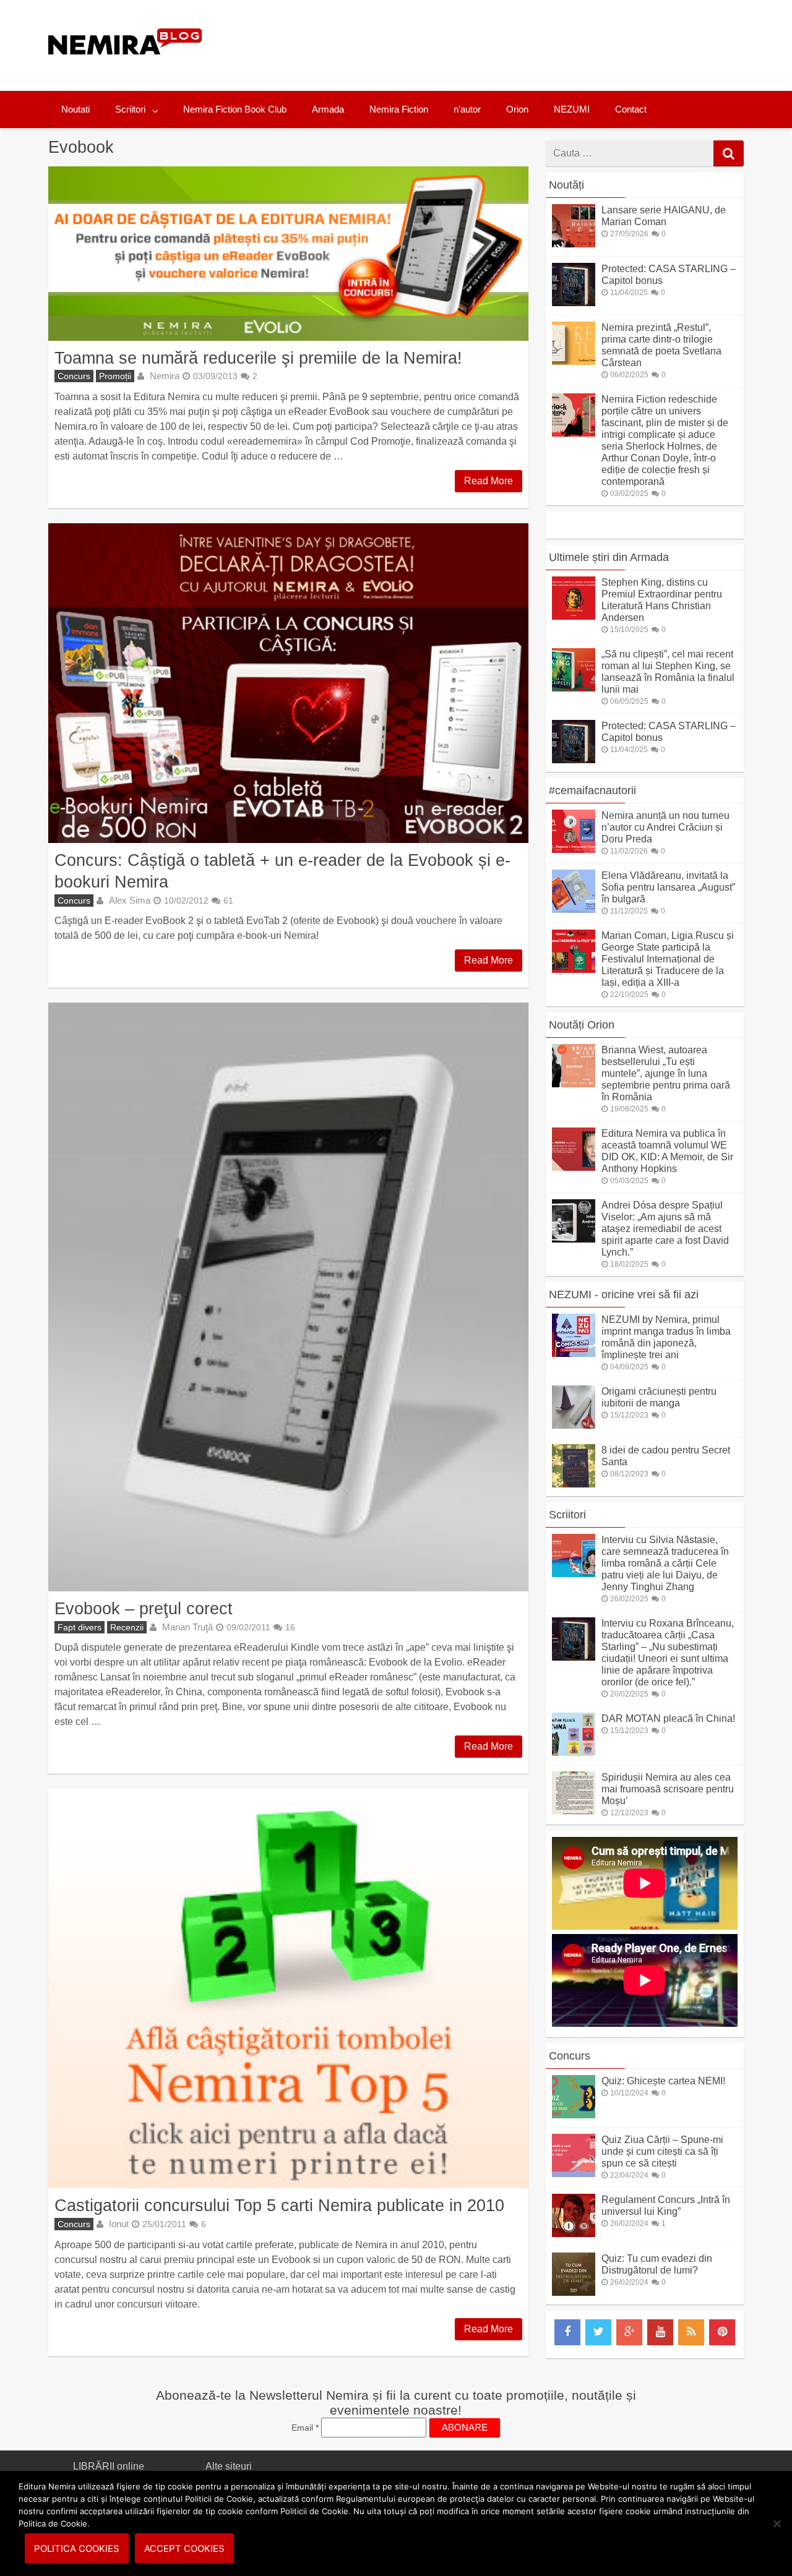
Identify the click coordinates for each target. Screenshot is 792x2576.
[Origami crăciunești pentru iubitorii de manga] (574, 1425)
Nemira (165, 376)
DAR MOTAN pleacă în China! (668, 1718)
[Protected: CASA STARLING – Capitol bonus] (574, 303)
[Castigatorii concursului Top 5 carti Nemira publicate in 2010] (288, 1988)
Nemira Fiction (399, 109)
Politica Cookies (77, 2548)
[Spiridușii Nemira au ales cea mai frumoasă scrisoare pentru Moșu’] (574, 1811)
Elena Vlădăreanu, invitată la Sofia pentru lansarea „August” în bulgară (668, 887)
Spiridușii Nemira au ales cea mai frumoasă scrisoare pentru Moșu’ (668, 1789)
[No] (777, 2523)
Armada (328, 109)
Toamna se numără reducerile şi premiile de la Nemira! (258, 358)
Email (305, 2428)
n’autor (467, 109)
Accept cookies (184, 2548)
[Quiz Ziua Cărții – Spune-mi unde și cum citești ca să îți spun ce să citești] (574, 2174)
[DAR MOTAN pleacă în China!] (574, 1752)
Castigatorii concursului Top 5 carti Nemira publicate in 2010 (279, 2205)
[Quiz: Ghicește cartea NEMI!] (574, 2115)
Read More (489, 481)
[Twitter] (598, 2332)
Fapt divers (80, 1627)
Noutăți (566, 185)
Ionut (119, 2224)
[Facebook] (567, 2332)
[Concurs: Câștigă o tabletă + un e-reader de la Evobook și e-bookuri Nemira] (288, 683)
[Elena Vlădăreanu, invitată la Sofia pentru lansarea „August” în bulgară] (574, 909)
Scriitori (130, 109)
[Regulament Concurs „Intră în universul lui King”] (574, 2234)
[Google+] (629, 2332)
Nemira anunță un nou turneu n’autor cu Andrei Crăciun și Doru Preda (665, 827)
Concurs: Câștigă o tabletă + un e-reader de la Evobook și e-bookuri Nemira (282, 871)
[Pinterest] (722, 2332)
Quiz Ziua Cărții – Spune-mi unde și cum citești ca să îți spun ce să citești (662, 2151)
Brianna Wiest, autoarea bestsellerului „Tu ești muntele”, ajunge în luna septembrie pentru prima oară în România (666, 1073)
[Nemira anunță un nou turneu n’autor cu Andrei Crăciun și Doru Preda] (574, 849)
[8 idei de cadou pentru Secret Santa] (574, 1484)
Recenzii (127, 1627)
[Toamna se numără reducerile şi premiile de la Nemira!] (288, 254)
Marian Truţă (187, 1627)
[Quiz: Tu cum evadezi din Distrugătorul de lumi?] (574, 2292)
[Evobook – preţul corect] (288, 1297)
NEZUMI (572, 109)
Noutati (75, 109)
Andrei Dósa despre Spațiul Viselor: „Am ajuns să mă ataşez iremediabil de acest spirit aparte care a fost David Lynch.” (665, 1229)
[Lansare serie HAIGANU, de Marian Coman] (574, 244)
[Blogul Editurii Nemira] (125, 67)
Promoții (115, 376)
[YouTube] (660, 2332)
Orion (517, 109)
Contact (631, 109)
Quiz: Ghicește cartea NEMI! (663, 2081)
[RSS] (691, 2332)
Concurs (74, 376)
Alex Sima (130, 900)
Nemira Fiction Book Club (235, 109)
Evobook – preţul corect (144, 1608)
